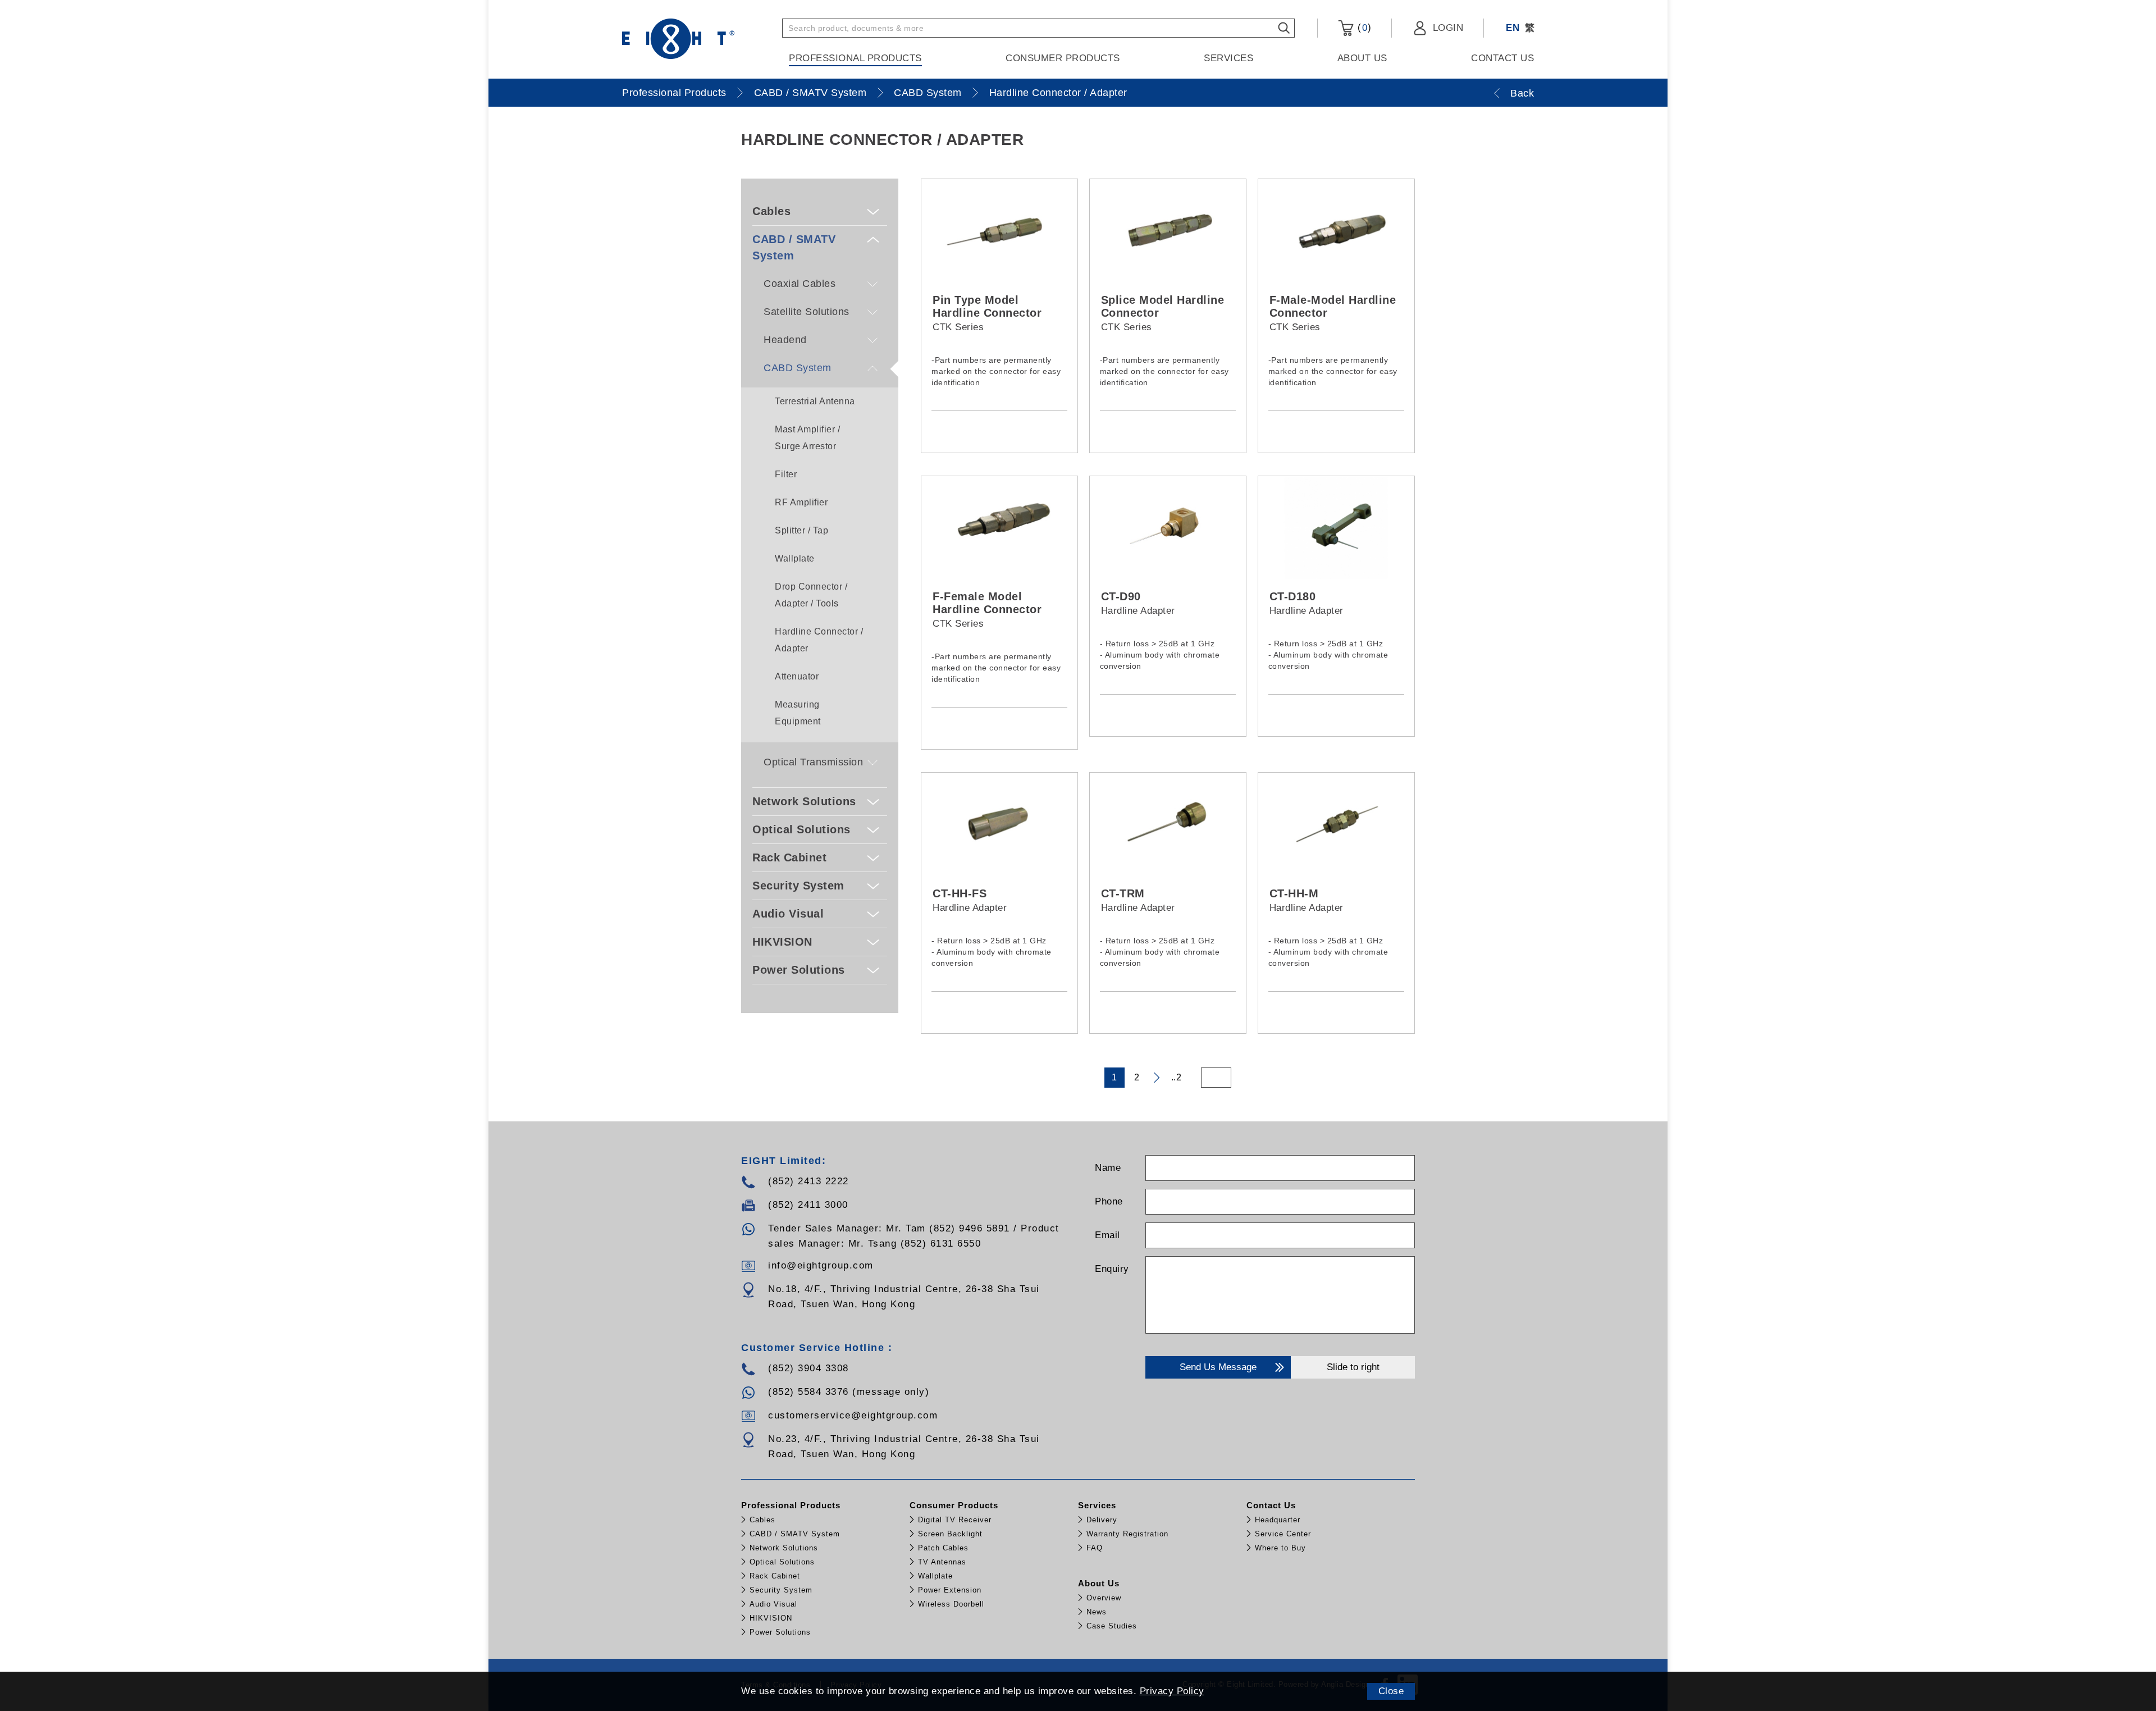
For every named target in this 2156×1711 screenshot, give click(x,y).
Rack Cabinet (789, 857)
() (1363, 28)
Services (1228, 58)
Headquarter (1278, 1520)
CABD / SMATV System (810, 93)
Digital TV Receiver (955, 1520)
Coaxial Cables (800, 284)
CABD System (928, 93)
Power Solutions (799, 970)
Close (1391, 1691)
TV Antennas (942, 1562)
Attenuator (797, 676)
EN (1513, 28)
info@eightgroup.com (821, 1265)
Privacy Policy (1172, 1691)
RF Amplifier (801, 502)
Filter (786, 474)
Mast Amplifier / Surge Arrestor (807, 438)
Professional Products (855, 58)
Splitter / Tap (801, 530)
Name (1108, 1168)
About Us (1362, 58)
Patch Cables (943, 1548)
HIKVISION (782, 942)
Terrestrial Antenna (815, 401)
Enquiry (1112, 1269)
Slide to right (1353, 1367)
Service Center (1283, 1534)
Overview (1104, 1598)
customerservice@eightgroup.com (853, 1415)
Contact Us (1502, 58)
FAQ (1095, 1548)
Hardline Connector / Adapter (1058, 93)
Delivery (1102, 1520)
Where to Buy (1280, 1548)
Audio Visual (788, 914)
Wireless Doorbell (951, 1604)
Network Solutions (804, 801)
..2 (1177, 1077)
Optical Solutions (801, 829)
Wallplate (795, 558)
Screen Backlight (950, 1534)
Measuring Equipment (798, 713)
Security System (798, 886)
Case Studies (1112, 1626)
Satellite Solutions (807, 312)
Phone (1109, 1201)
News (1097, 1612)
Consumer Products (1063, 58)
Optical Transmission (813, 762)
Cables (771, 211)
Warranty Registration (1127, 1534)
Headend (785, 340)
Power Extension (950, 1590)
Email (1107, 1235)
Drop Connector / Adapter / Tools (811, 595)
